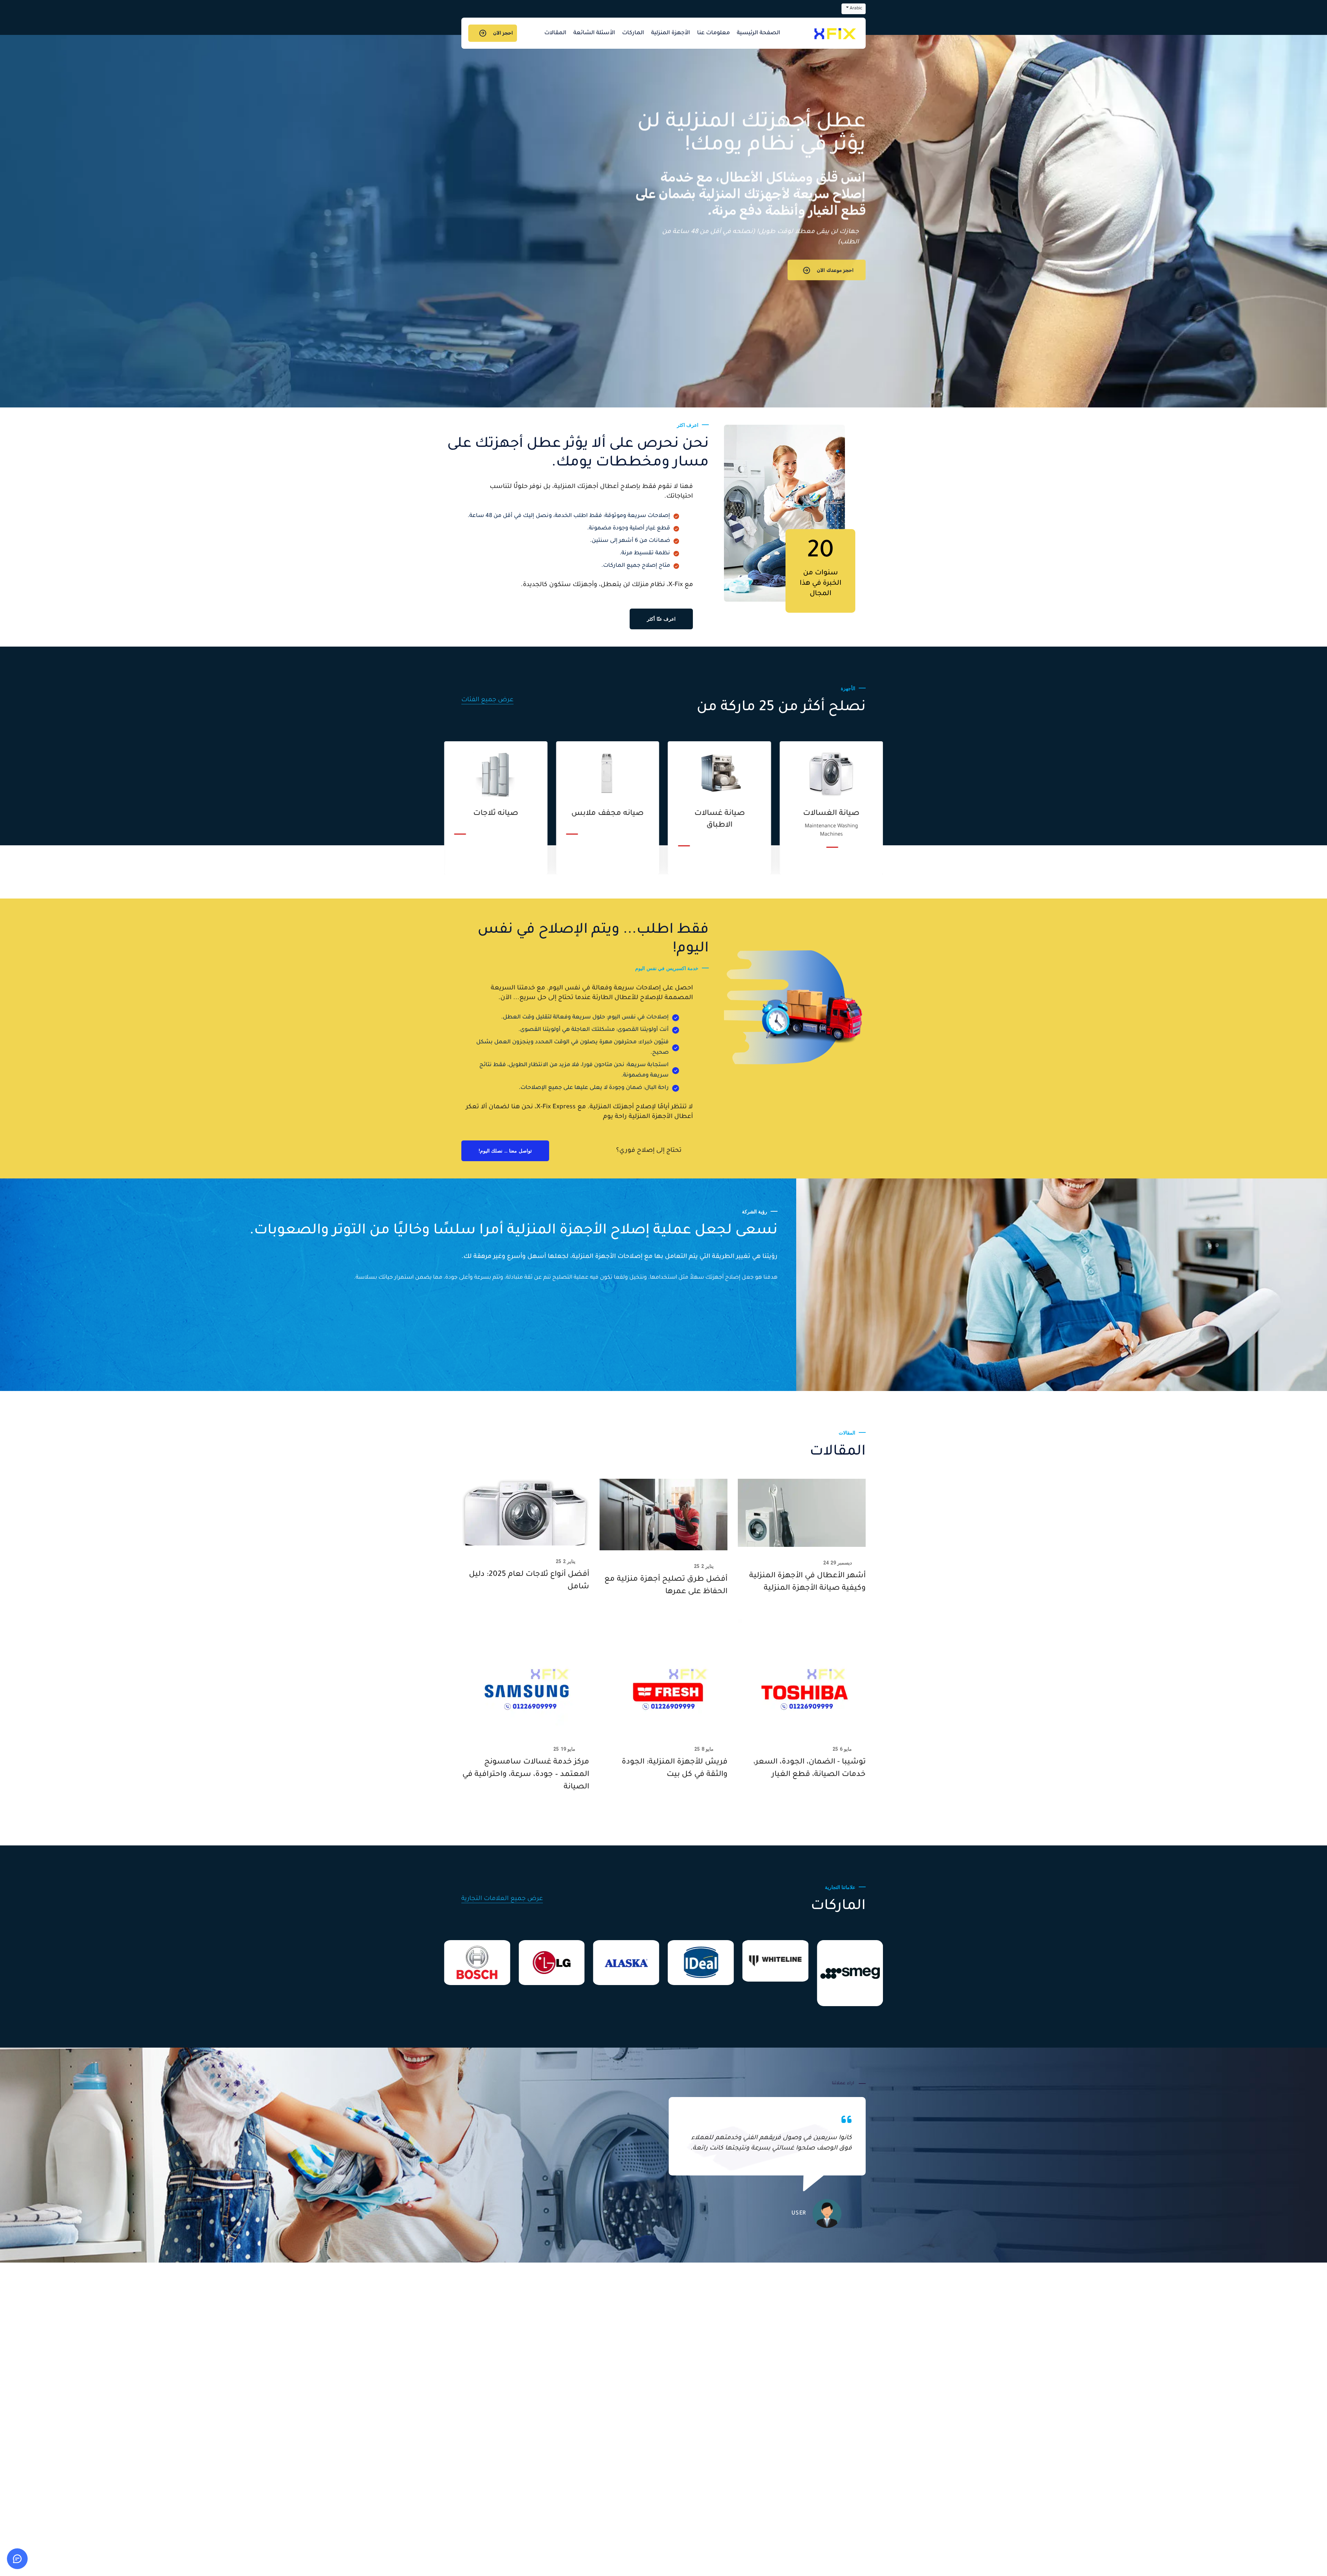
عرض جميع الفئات (487, 700)
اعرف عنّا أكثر (661, 619)
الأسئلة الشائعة (594, 33)
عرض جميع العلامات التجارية (502, 1899)
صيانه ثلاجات (831, 814)
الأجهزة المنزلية (671, 33)
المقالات (555, 33)
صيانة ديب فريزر (719, 814)
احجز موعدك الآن (835, 272)
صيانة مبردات (608, 814)
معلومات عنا (713, 33)
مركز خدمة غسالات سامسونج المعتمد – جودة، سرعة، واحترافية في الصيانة (526, 1775)
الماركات (633, 33)
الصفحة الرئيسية (759, 33)
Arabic (856, 9)
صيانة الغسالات (496, 814)
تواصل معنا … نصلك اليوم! (505, 1151)
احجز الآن (503, 33)
